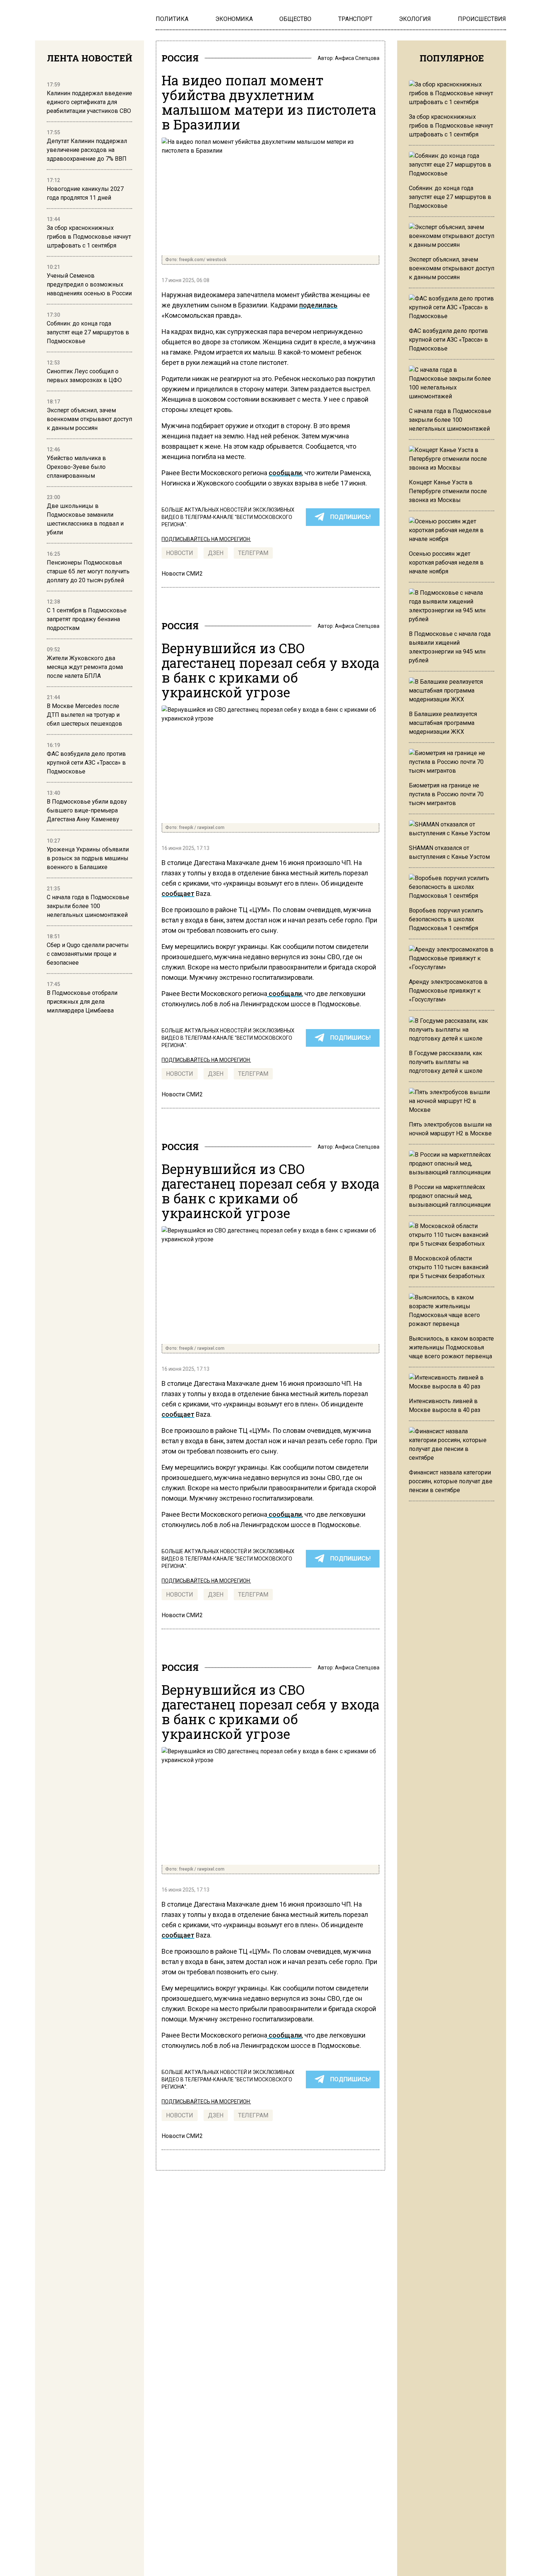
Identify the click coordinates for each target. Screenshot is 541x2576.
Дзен (216, 553)
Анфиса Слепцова (357, 58)
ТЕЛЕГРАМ (253, 553)
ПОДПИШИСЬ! (350, 517)
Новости (180, 553)
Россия (180, 58)
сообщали (285, 473)
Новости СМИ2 (182, 574)
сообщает (178, 894)
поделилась (318, 305)
